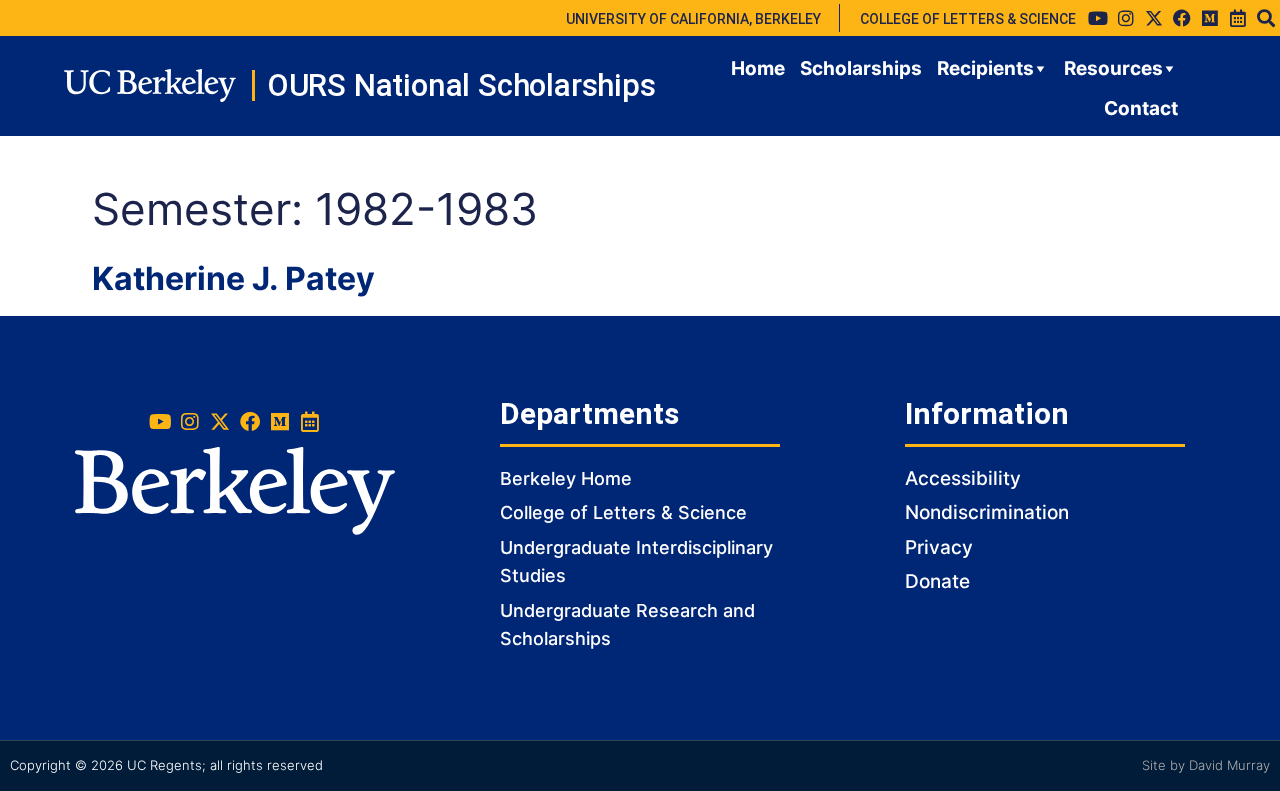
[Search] (1266, 18)
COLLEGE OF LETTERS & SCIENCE (968, 19)
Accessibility (963, 478)
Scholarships (861, 68)
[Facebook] (1182, 18)
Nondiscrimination (987, 512)
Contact (1141, 108)
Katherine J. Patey (233, 278)
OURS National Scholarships (461, 85)
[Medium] (1210, 18)
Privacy (939, 547)
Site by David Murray (1206, 765)
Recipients (985, 68)
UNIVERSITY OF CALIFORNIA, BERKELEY (693, 19)
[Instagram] (1126, 18)
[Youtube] (1098, 18)
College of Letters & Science (623, 512)
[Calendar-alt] (1238, 18)
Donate (937, 581)
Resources (1113, 68)
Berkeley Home (566, 478)
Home (758, 68)
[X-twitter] (1154, 18)
